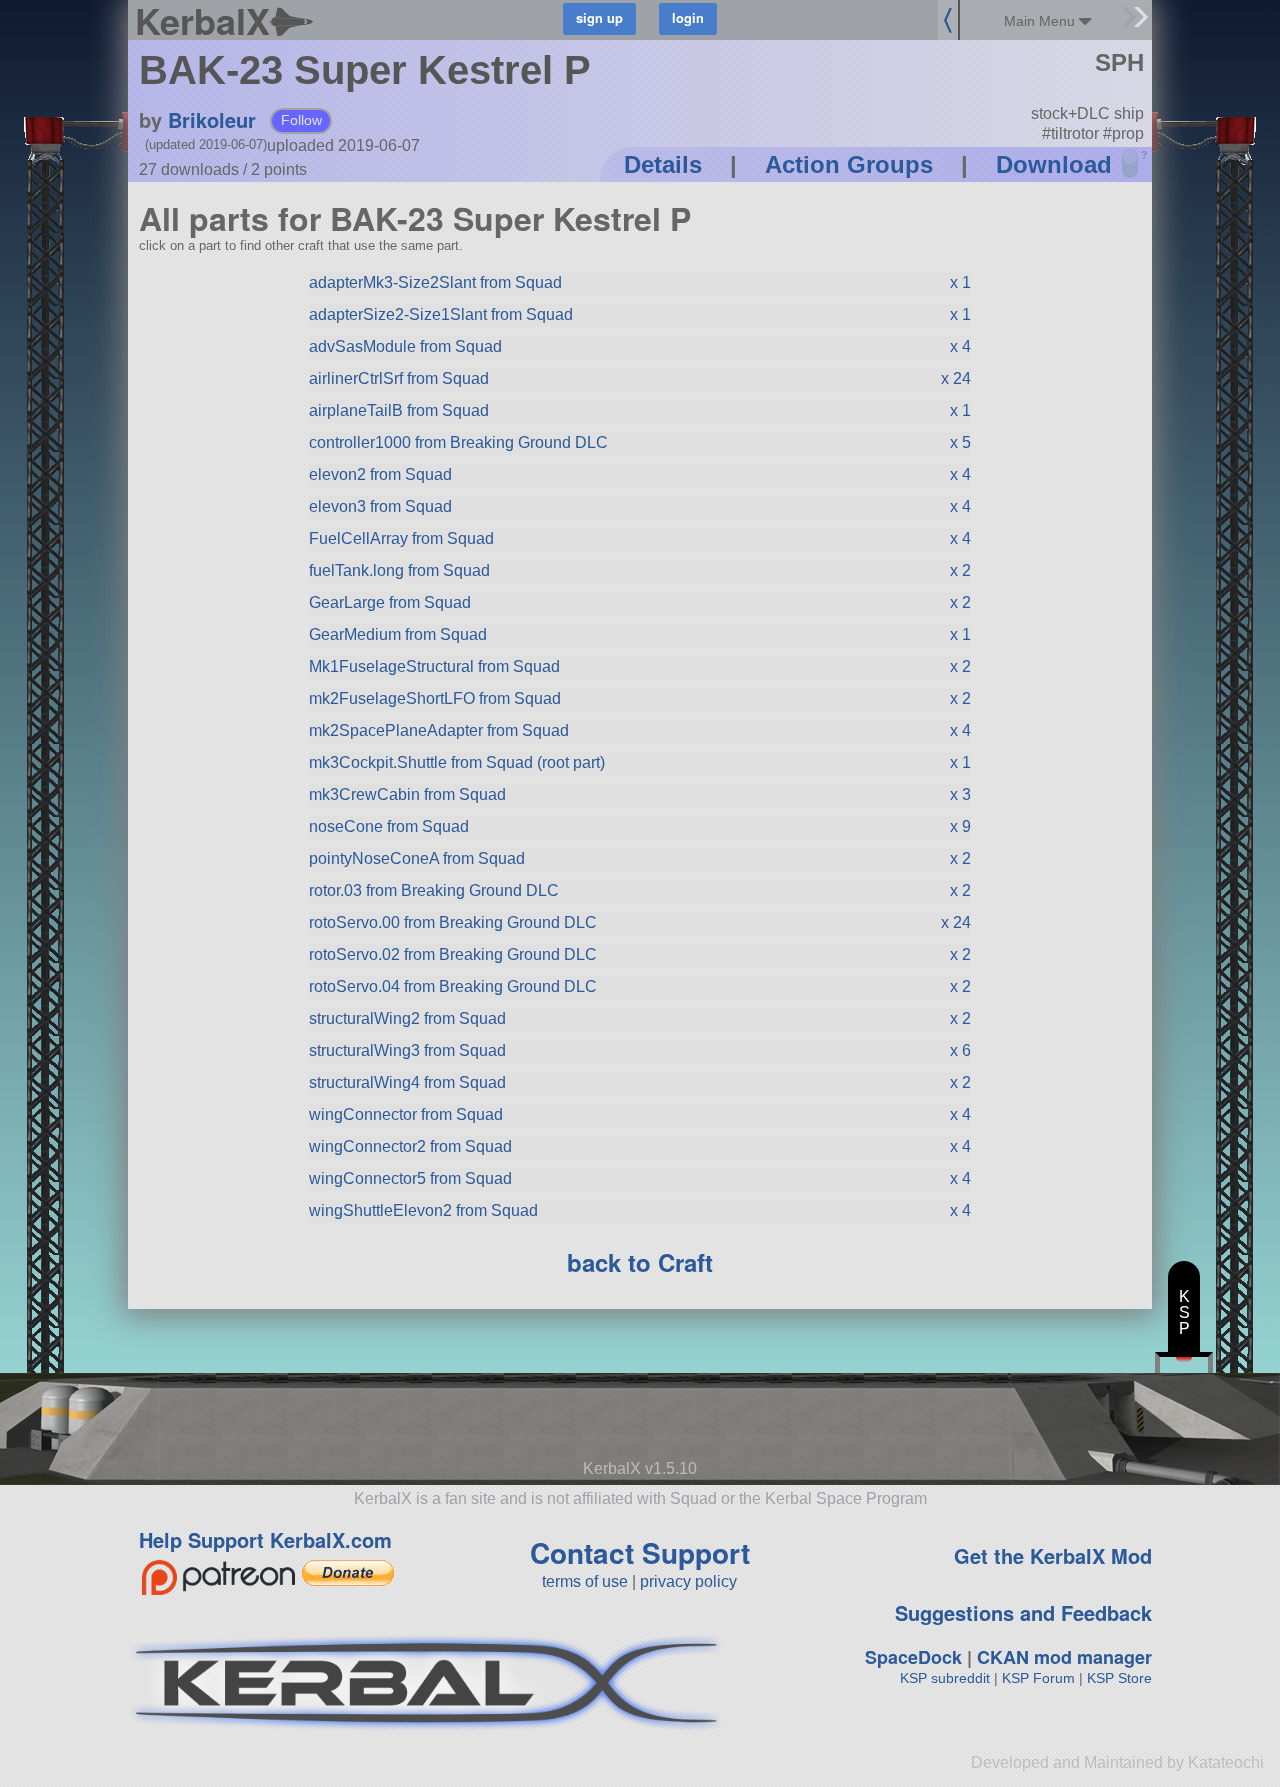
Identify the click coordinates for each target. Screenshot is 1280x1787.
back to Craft (640, 1262)
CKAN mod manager (1064, 1657)
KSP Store (1119, 1678)
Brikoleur (212, 119)
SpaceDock (913, 1657)
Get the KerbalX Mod (1053, 1555)
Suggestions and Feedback (1023, 1612)
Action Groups (849, 164)
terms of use (585, 1581)
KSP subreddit (945, 1678)
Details (663, 164)
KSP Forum (1038, 1678)
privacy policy (688, 1581)
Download (1054, 164)
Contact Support (640, 1552)
